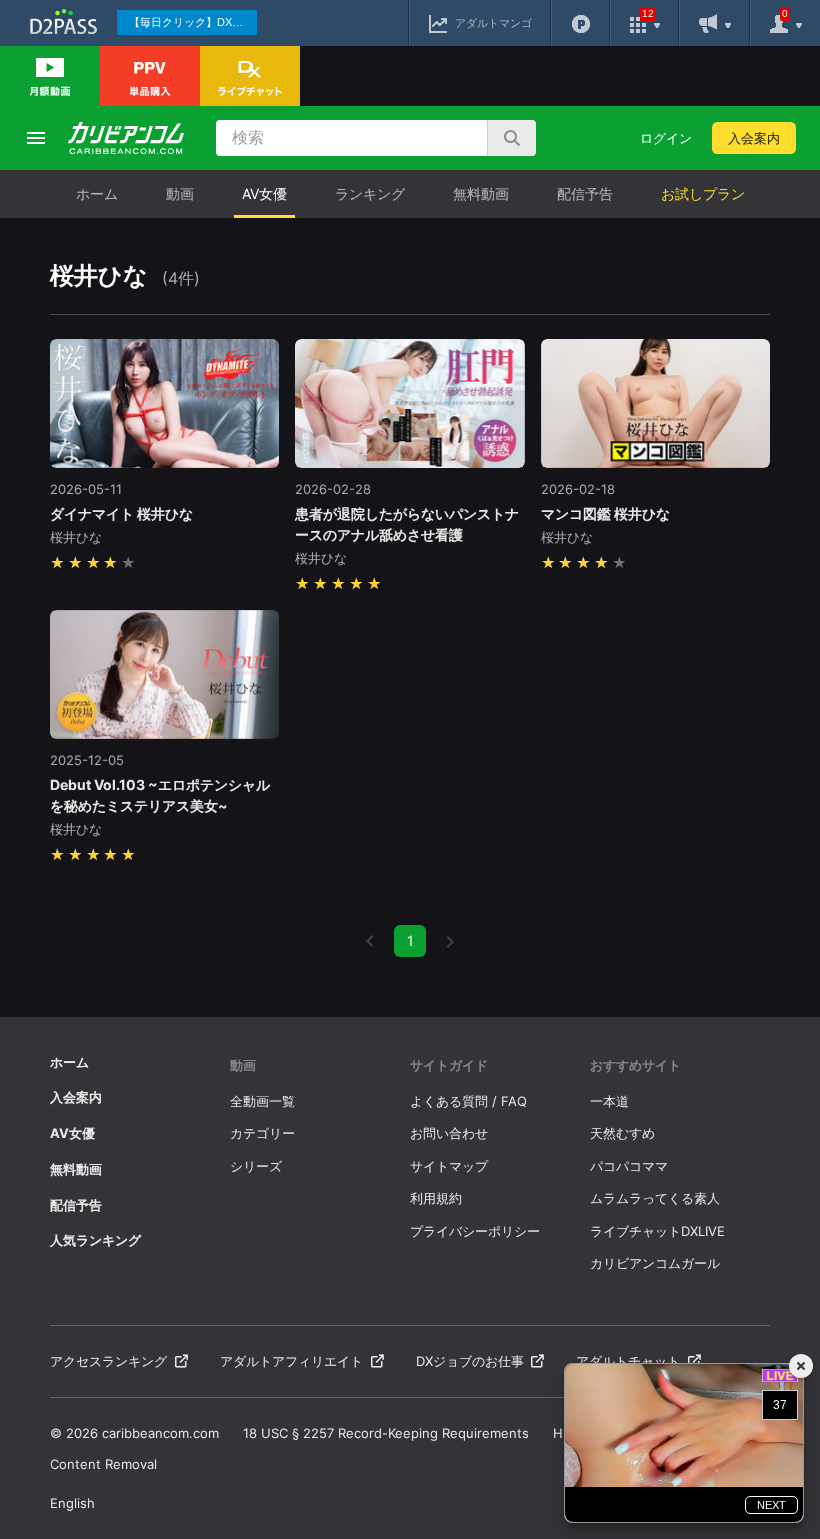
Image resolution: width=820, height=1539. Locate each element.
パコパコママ (629, 1166)
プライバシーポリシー (475, 1231)
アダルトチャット (628, 1361)
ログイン (666, 138)
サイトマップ (449, 1166)
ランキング (370, 193)
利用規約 (436, 1198)
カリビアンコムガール (655, 1263)
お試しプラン (703, 193)
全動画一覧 (262, 1101)
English (72, 1503)
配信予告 (585, 193)
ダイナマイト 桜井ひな (121, 513)
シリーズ (256, 1166)
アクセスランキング (108, 1361)
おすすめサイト (635, 1065)
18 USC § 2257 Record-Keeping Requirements (386, 1433)
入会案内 (754, 138)
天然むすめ (622, 1133)
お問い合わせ (449, 1133)
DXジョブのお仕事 (470, 1361)
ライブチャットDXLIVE (657, 1231)
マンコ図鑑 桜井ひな (605, 513)
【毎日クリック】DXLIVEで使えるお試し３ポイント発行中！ (193, 22)
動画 (180, 193)
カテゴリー (262, 1133)
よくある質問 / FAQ (468, 1101)
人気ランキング (95, 1240)
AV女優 (264, 193)
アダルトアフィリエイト (291, 1361)
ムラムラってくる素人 (655, 1198)
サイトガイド (449, 1065)
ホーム (97, 193)
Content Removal (103, 1464)
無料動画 (481, 193)
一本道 (609, 1101)
